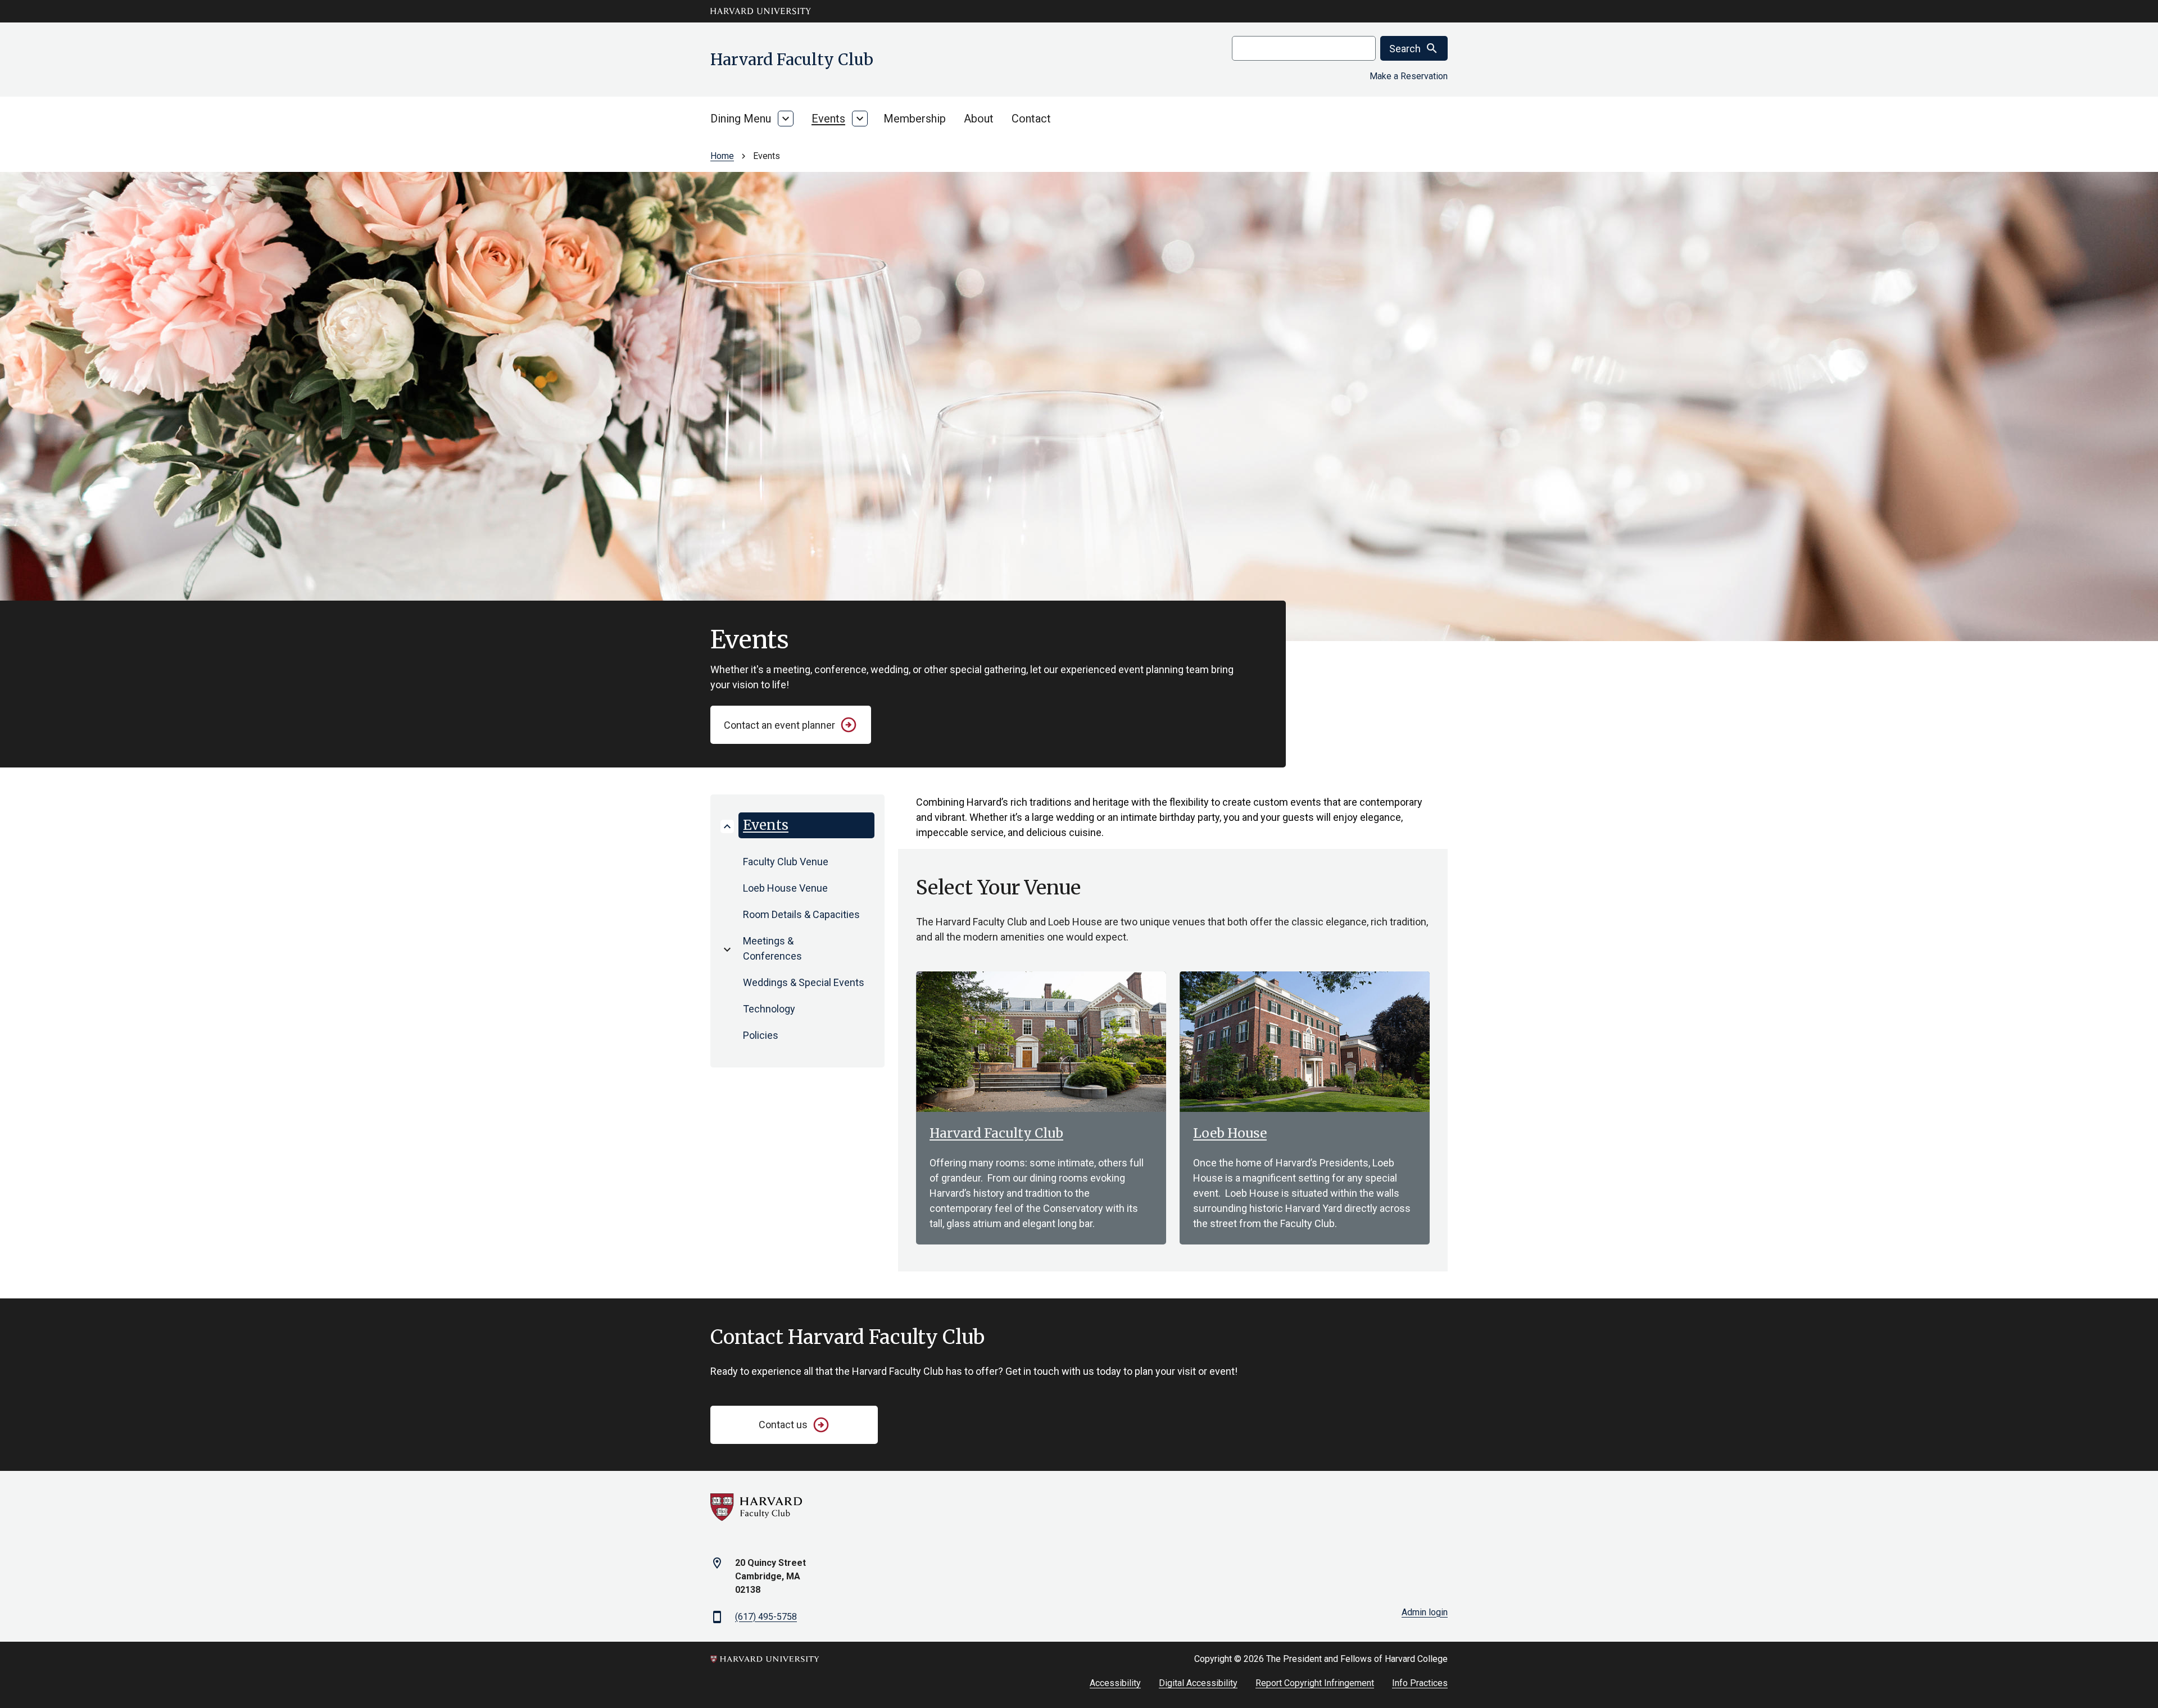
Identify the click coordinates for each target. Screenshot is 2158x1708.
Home (722, 156)
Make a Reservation (1409, 76)
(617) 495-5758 (766, 1617)
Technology (769, 1009)
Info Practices (1420, 1683)
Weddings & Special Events (804, 982)
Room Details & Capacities (801, 914)
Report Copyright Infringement (1315, 1683)
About (979, 119)
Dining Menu (741, 119)
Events (828, 119)
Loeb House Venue (785, 888)
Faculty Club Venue (786, 862)
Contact (1031, 119)
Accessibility (1115, 1683)
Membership (915, 119)
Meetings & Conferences (772, 948)
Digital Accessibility (1198, 1683)
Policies (761, 1035)
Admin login (1425, 1612)
